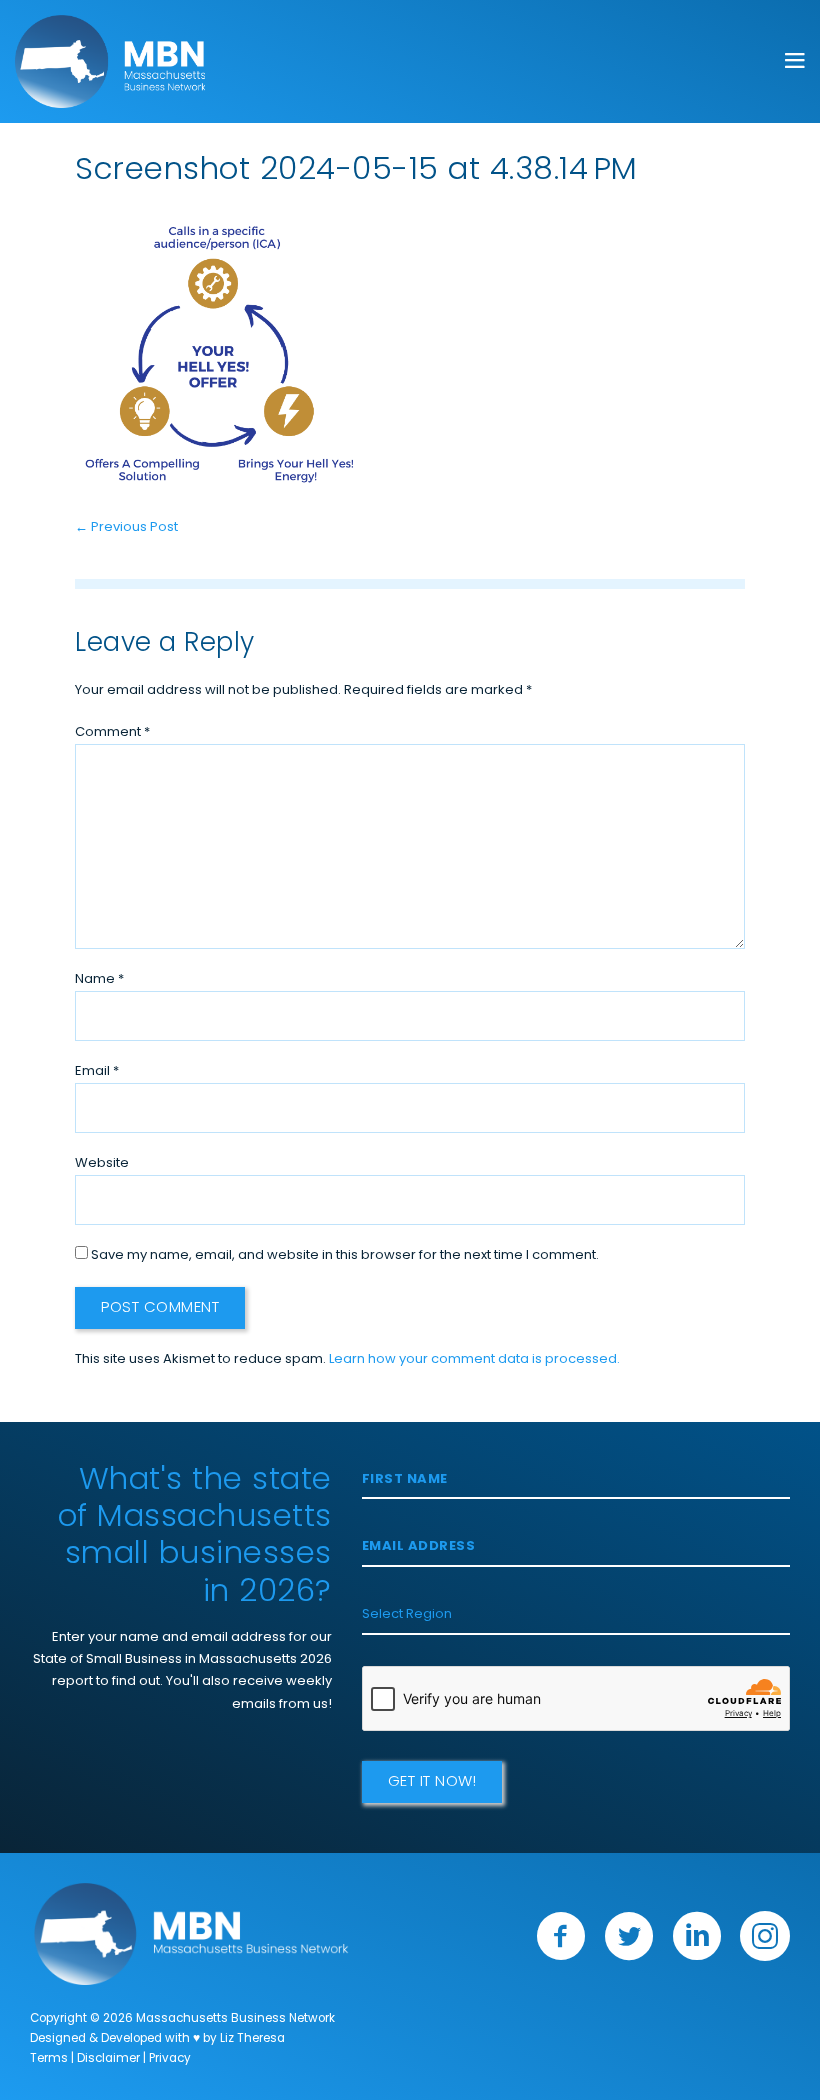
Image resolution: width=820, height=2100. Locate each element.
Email (97, 1071)
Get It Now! (432, 1782)
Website (102, 1163)
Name (99, 979)
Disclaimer (108, 2059)
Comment (112, 732)
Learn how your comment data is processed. (474, 1359)
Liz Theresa (252, 2039)
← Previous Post (126, 527)
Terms (49, 2059)
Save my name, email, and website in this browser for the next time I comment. (345, 1255)
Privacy (170, 2059)
